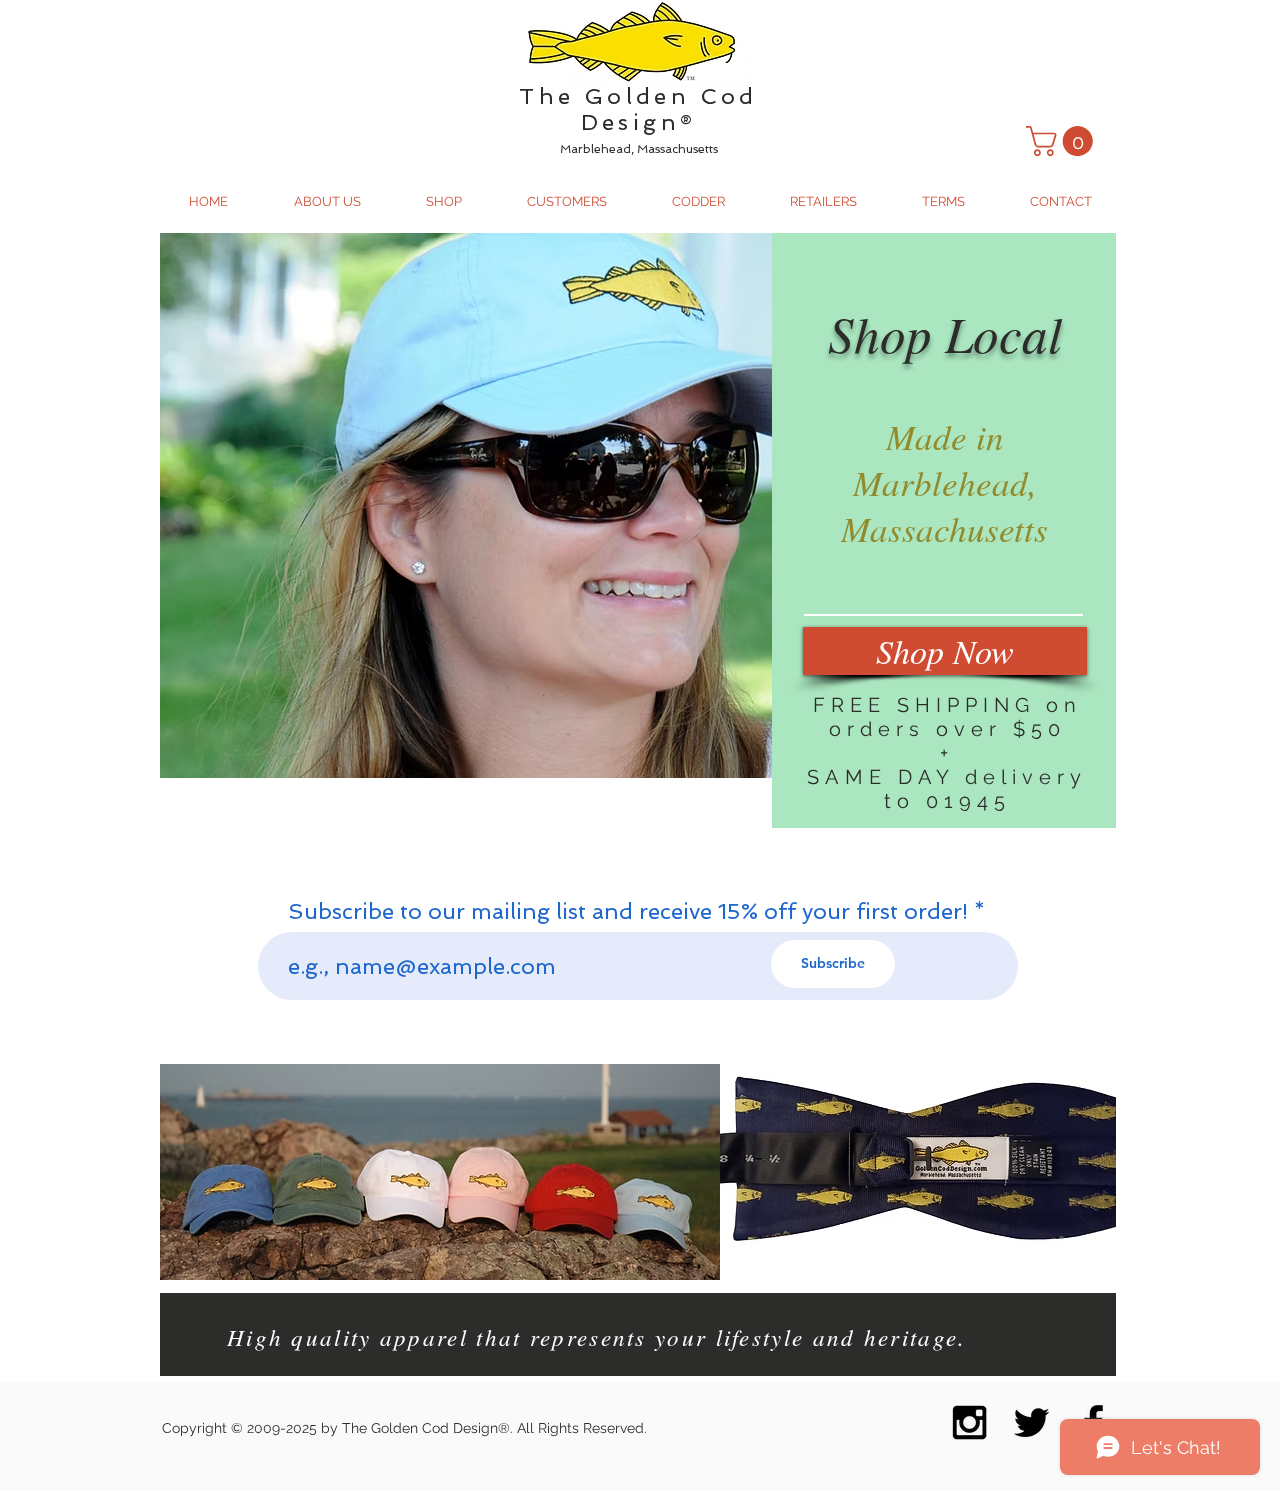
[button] (1063, 141)
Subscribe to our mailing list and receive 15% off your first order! (628, 911)
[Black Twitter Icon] (1031, 1422)
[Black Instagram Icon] (969, 1422)
